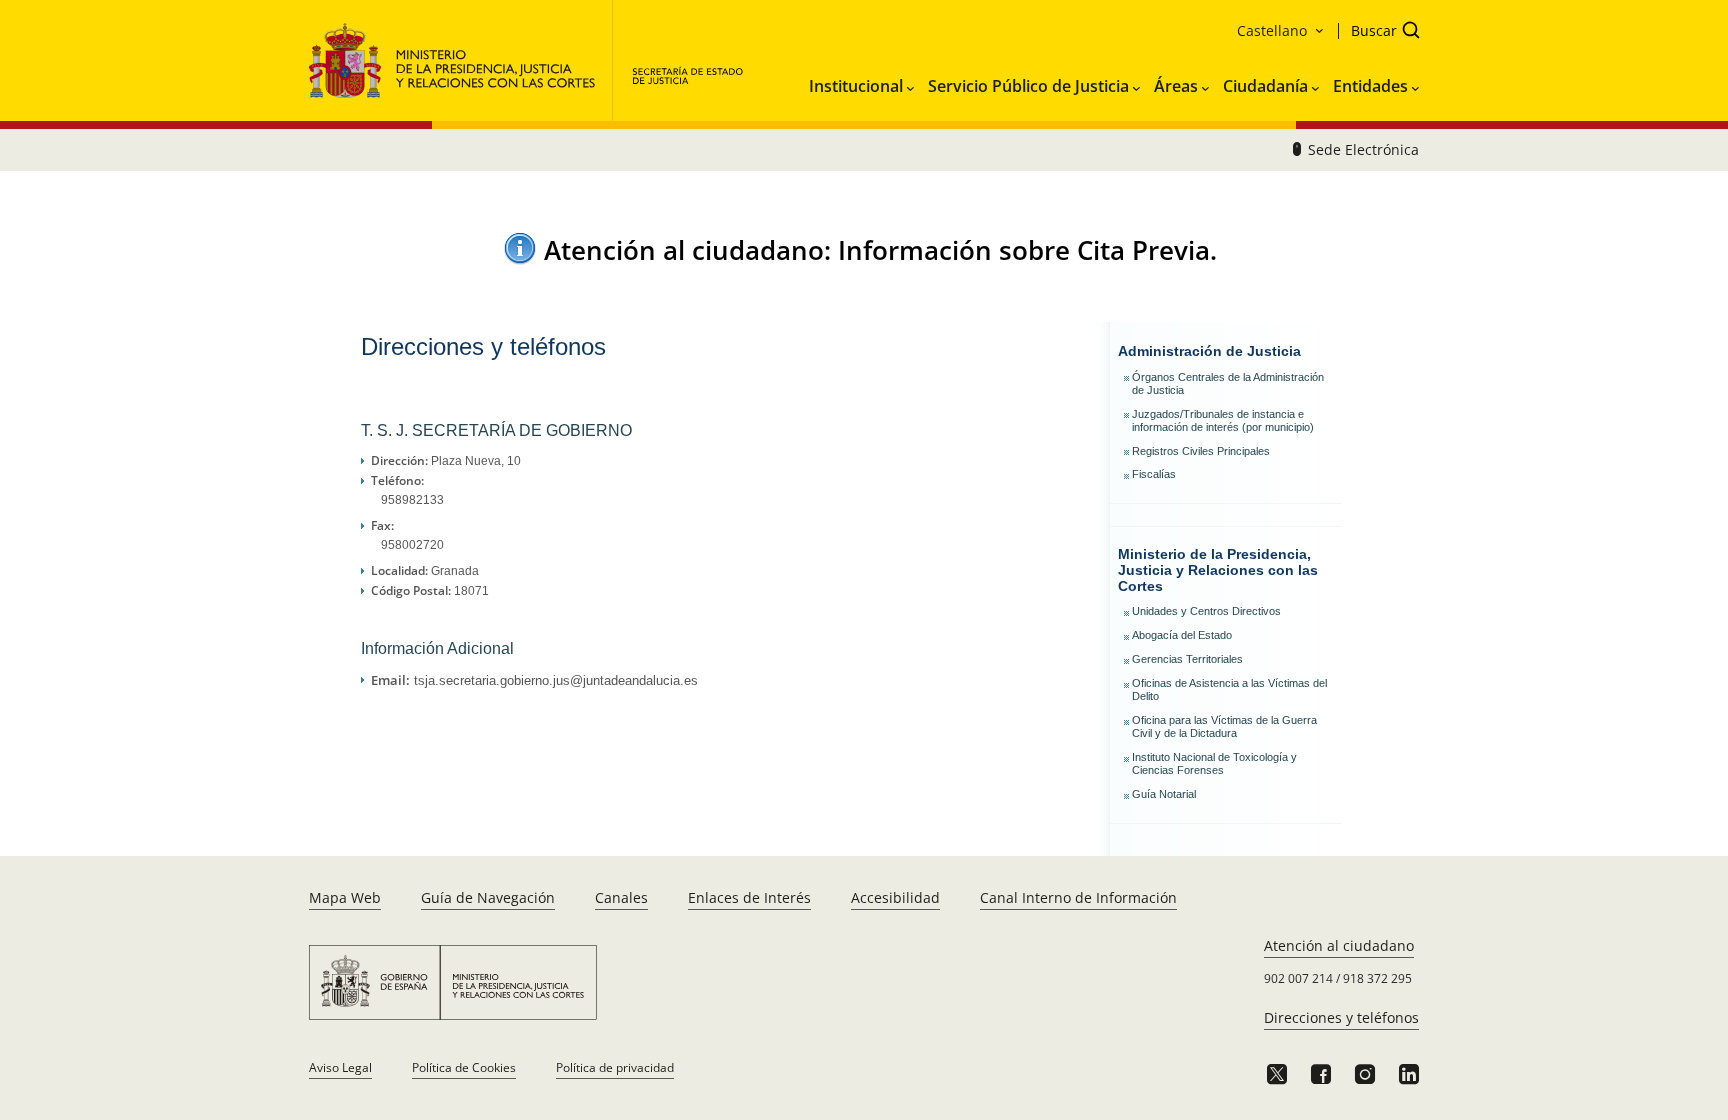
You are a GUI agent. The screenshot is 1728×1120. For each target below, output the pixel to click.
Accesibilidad (895, 897)
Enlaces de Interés (749, 897)
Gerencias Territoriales (1187, 659)
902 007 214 (1298, 978)
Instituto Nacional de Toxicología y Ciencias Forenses (1214, 763)
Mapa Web (345, 897)
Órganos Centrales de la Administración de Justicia (1228, 383)
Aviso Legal (340, 1067)
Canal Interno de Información (1078, 897)
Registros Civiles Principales (1201, 451)
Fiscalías (1154, 474)
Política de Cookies (464, 1067)
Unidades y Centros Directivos (1206, 611)
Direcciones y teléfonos (1341, 1017)
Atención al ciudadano (1339, 945)
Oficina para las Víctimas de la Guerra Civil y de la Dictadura (1224, 726)
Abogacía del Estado (1182, 635)
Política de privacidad (615, 1067)
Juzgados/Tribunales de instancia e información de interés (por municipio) (1223, 420)
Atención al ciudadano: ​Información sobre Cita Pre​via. (880, 250)
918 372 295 (1377, 978)
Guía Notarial (1164, 794)
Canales (621, 897)
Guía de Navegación (488, 897)
